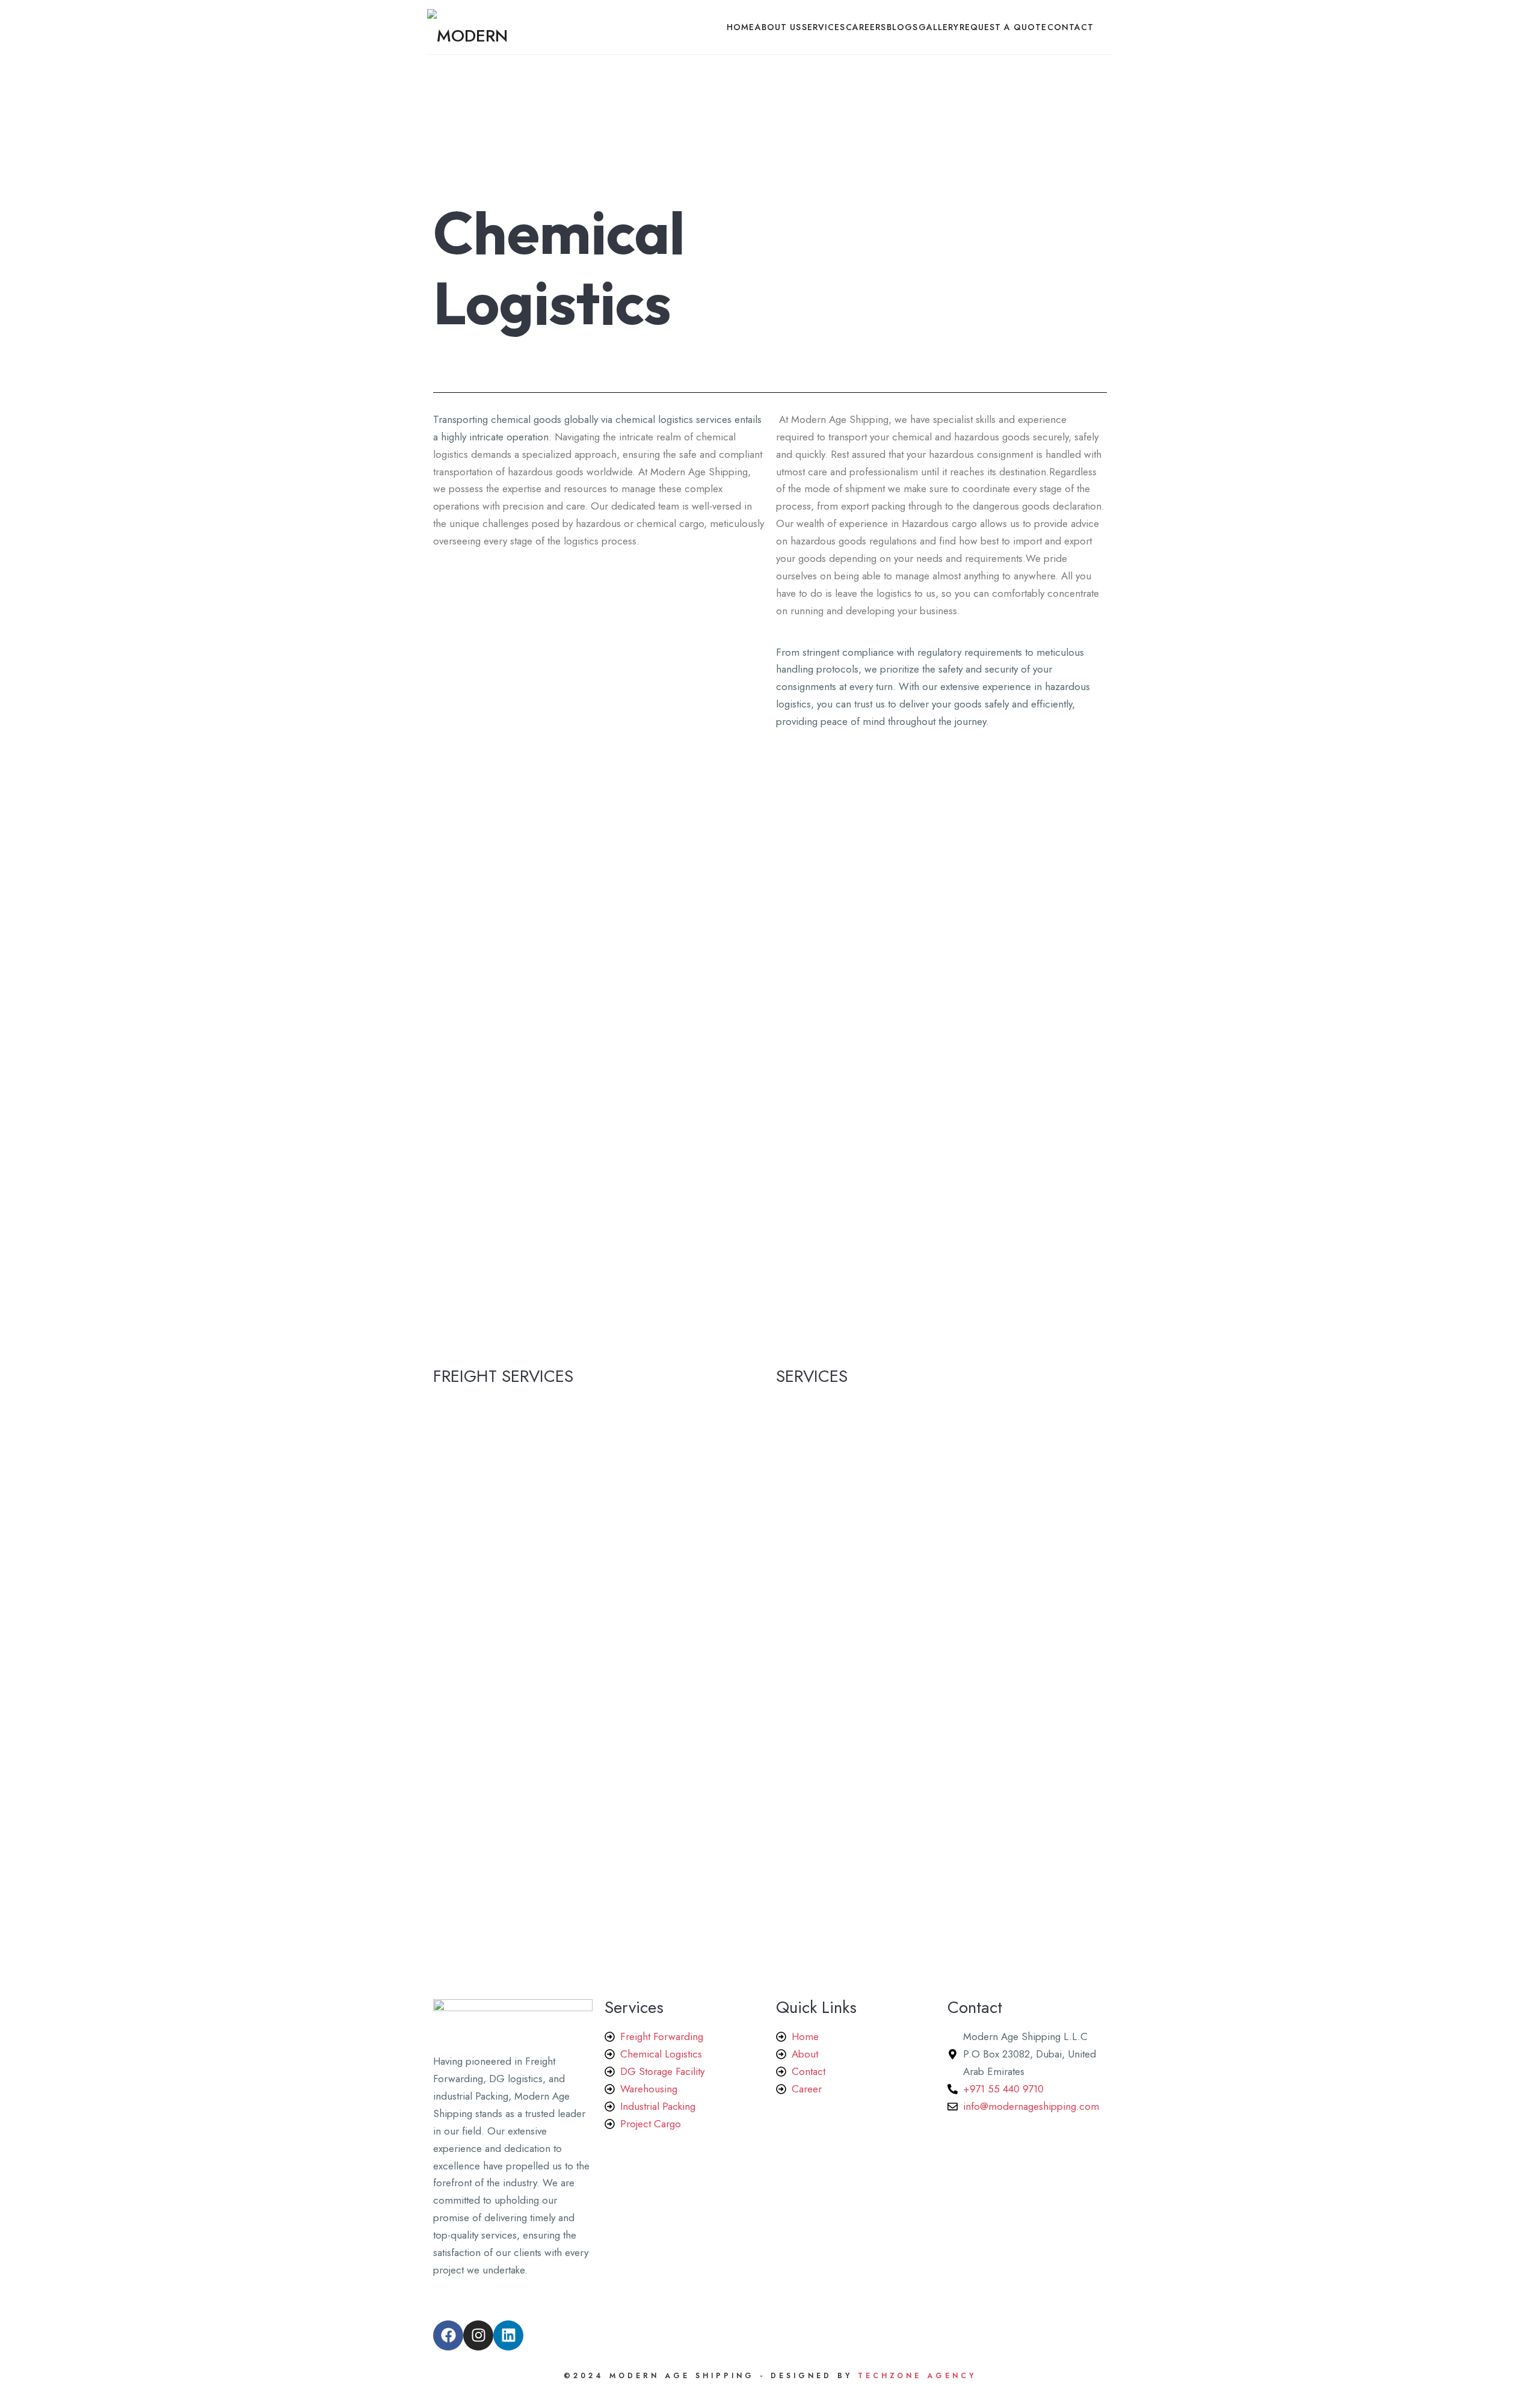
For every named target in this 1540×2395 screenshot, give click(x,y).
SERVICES (824, 27)
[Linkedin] (508, 2335)
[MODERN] (467, 27)
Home (741, 27)
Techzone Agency (914, 2376)
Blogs (902, 27)
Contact (1070, 27)
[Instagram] (478, 2335)
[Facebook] (448, 2335)
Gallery (939, 27)
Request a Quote (1003, 27)
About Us (778, 27)
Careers (866, 27)
